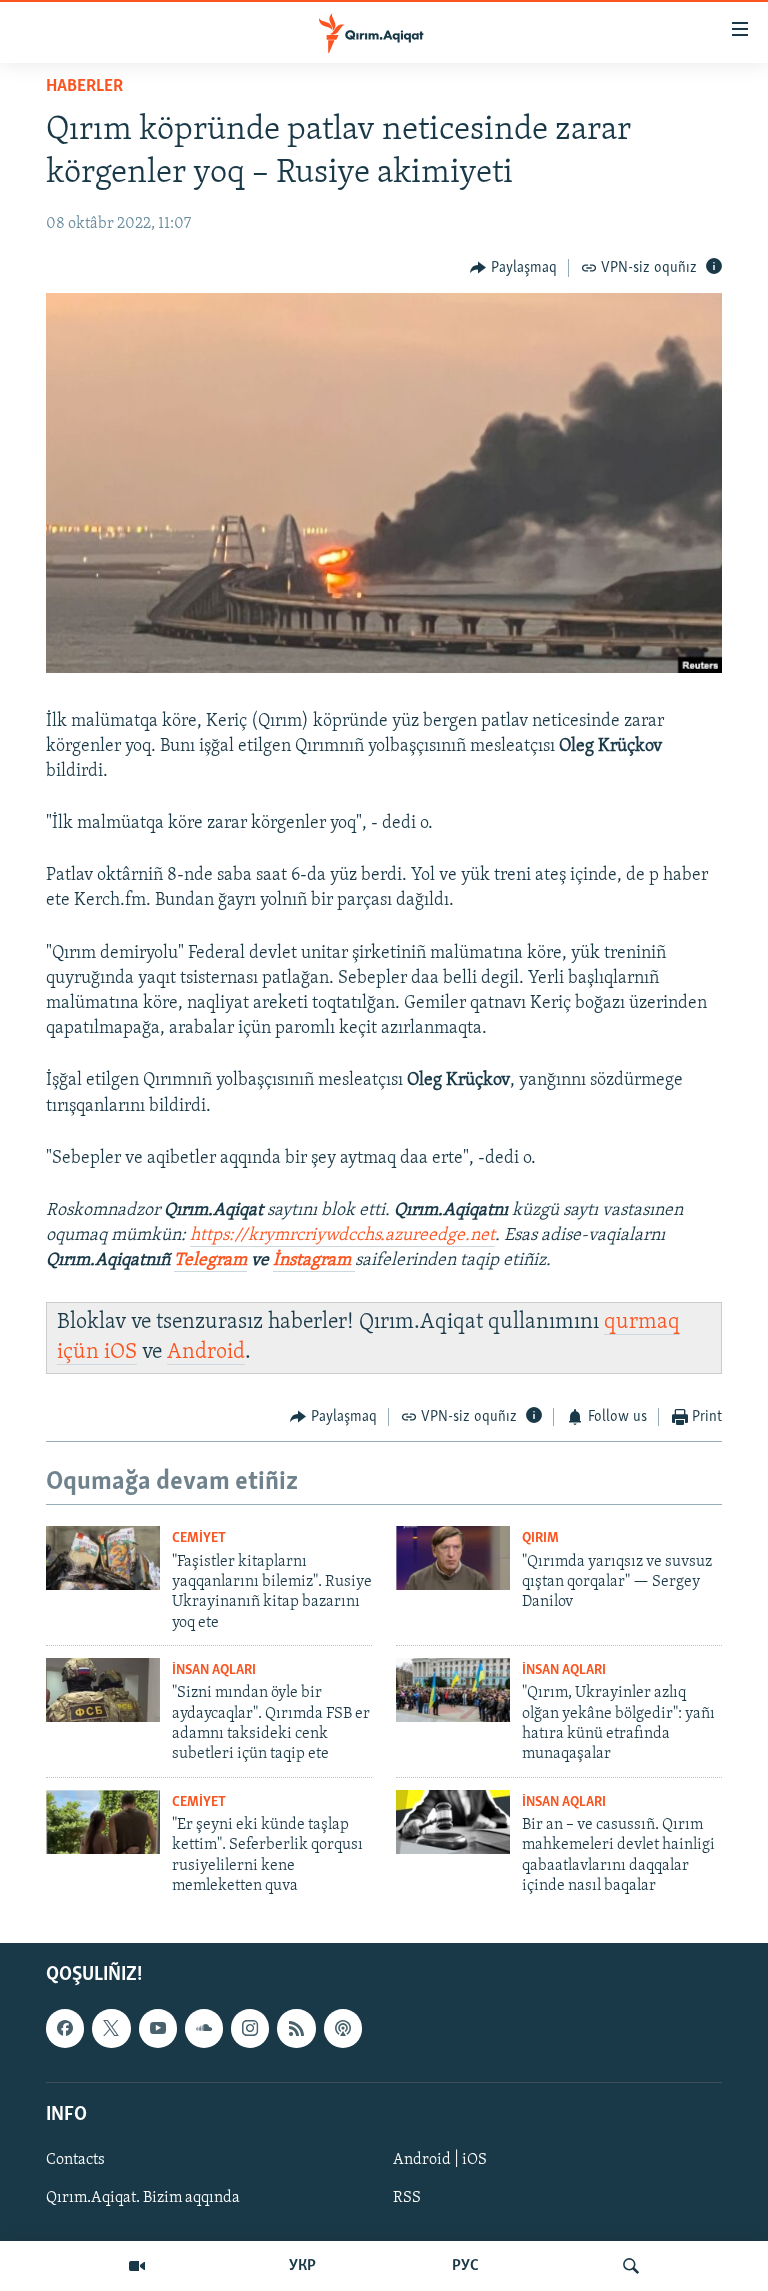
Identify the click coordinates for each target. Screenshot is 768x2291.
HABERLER (84, 87)
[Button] (513, 268)
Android (206, 1352)
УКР (302, 2266)
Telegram (210, 1261)
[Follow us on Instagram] (250, 2028)
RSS (407, 2198)
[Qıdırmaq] (631, 2266)
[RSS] (296, 2028)
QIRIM (540, 1538)
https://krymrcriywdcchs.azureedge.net (342, 1236)
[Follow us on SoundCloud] (204, 2028)
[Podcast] (343, 2028)
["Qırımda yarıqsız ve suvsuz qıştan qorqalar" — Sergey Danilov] (453, 1558)
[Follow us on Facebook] (65, 2028)
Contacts (75, 2160)
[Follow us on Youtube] (158, 2028)
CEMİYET (199, 1538)
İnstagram (314, 1261)
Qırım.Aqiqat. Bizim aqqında (143, 2198)
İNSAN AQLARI (214, 1670)
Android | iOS (440, 2160)
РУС (465, 2266)
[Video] (137, 2266)
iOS (120, 1352)
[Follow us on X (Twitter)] (111, 2028)
